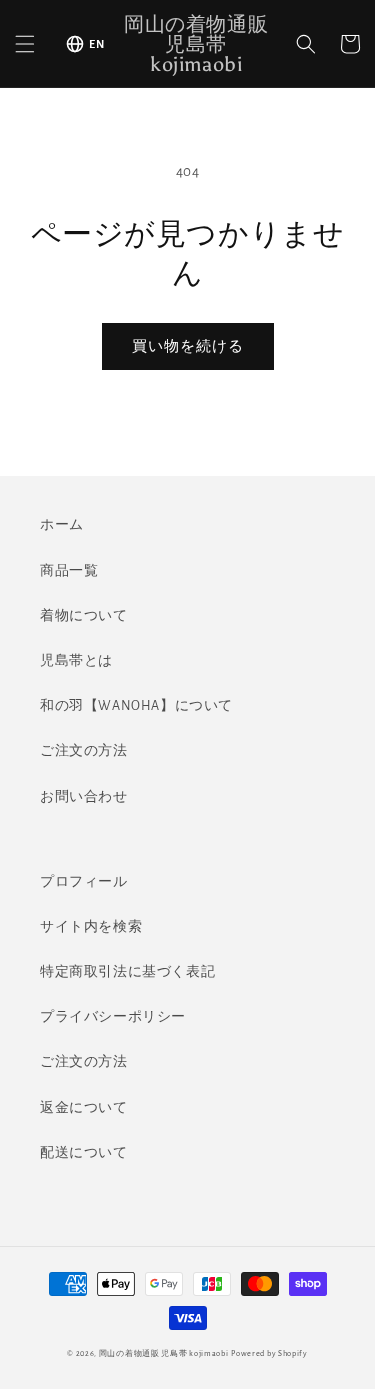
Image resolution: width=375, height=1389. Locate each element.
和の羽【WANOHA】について (136, 706)
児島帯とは (76, 661)
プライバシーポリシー (113, 1017)
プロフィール (84, 882)
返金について (84, 1108)
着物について (84, 616)
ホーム (62, 525)
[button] (25, 44)
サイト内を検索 (91, 927)
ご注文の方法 (84, 751)
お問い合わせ (84, 797)
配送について (84, 1153)
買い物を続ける (188, 346)
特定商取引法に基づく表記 (127, 972)
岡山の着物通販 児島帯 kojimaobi (164, 1353)
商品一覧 (69, 571)
